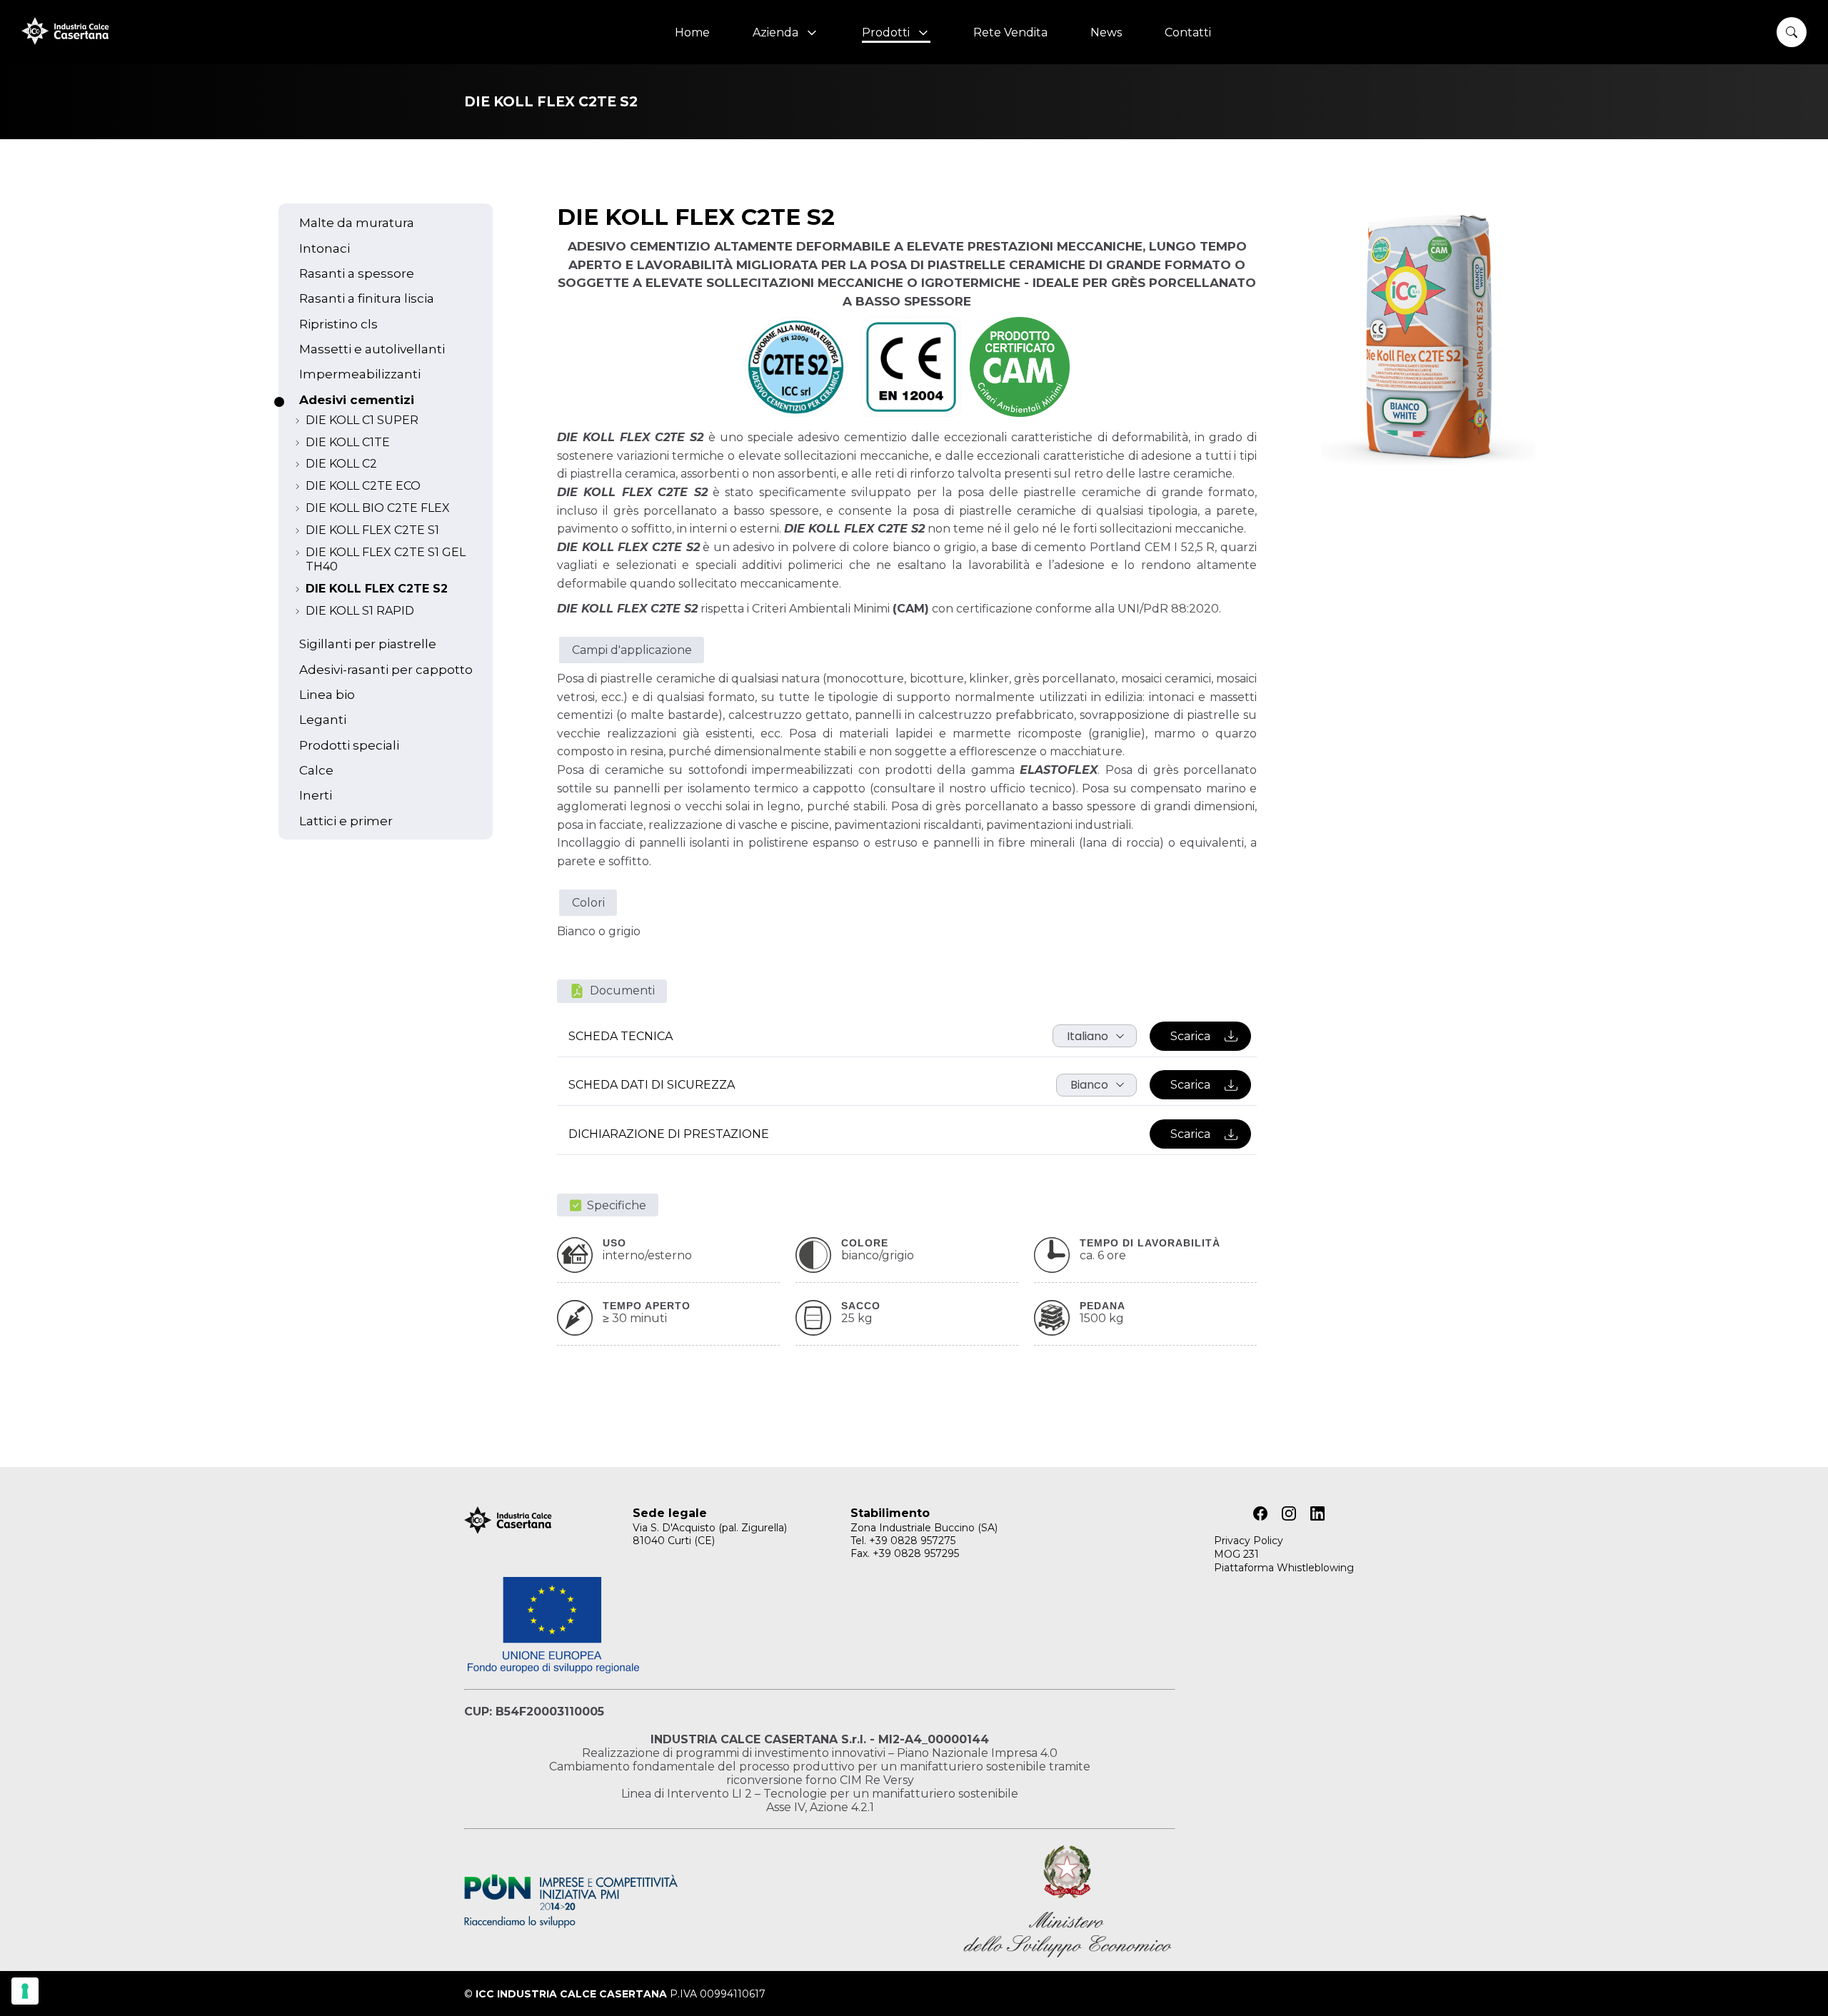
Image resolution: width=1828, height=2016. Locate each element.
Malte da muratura (357, 222)
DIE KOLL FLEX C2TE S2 (377, 589)
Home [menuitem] (692, 32)
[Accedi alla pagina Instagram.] (1289, 1513)
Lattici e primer (346, 821)
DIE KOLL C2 (341, 464)
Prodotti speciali (349, 745)
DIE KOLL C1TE (348, 442)
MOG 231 (1236, 1554)
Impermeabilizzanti (360, 374)
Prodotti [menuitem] (889, 32)
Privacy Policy (1249, 1541)
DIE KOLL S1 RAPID (360, 611)
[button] (1792, 32)
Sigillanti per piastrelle (368, 644)
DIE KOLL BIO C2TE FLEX (378, 508)
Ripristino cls (338, 324)
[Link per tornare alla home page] (65, 41)
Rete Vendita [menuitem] (1010, 32)
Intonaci (325, 248)
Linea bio (327, 694)
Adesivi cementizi (357, 399)
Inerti (316, 795)
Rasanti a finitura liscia (367, 298)
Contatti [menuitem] (1188, 32)
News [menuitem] (1106, 32)
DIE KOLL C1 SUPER (362, 420)
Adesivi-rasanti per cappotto (386, 669)
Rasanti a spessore (357, 273)
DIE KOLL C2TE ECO (363, 486)
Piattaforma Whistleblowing (1284, 1568)
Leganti (323, 719)
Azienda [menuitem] (778, 32)
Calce (316, 770)
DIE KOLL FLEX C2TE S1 (372, 530)
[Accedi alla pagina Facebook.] (1260, 1513)
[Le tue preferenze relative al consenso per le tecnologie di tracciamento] (25, 1991)
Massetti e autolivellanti (372, 349)
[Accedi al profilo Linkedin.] (1317, 1513)
